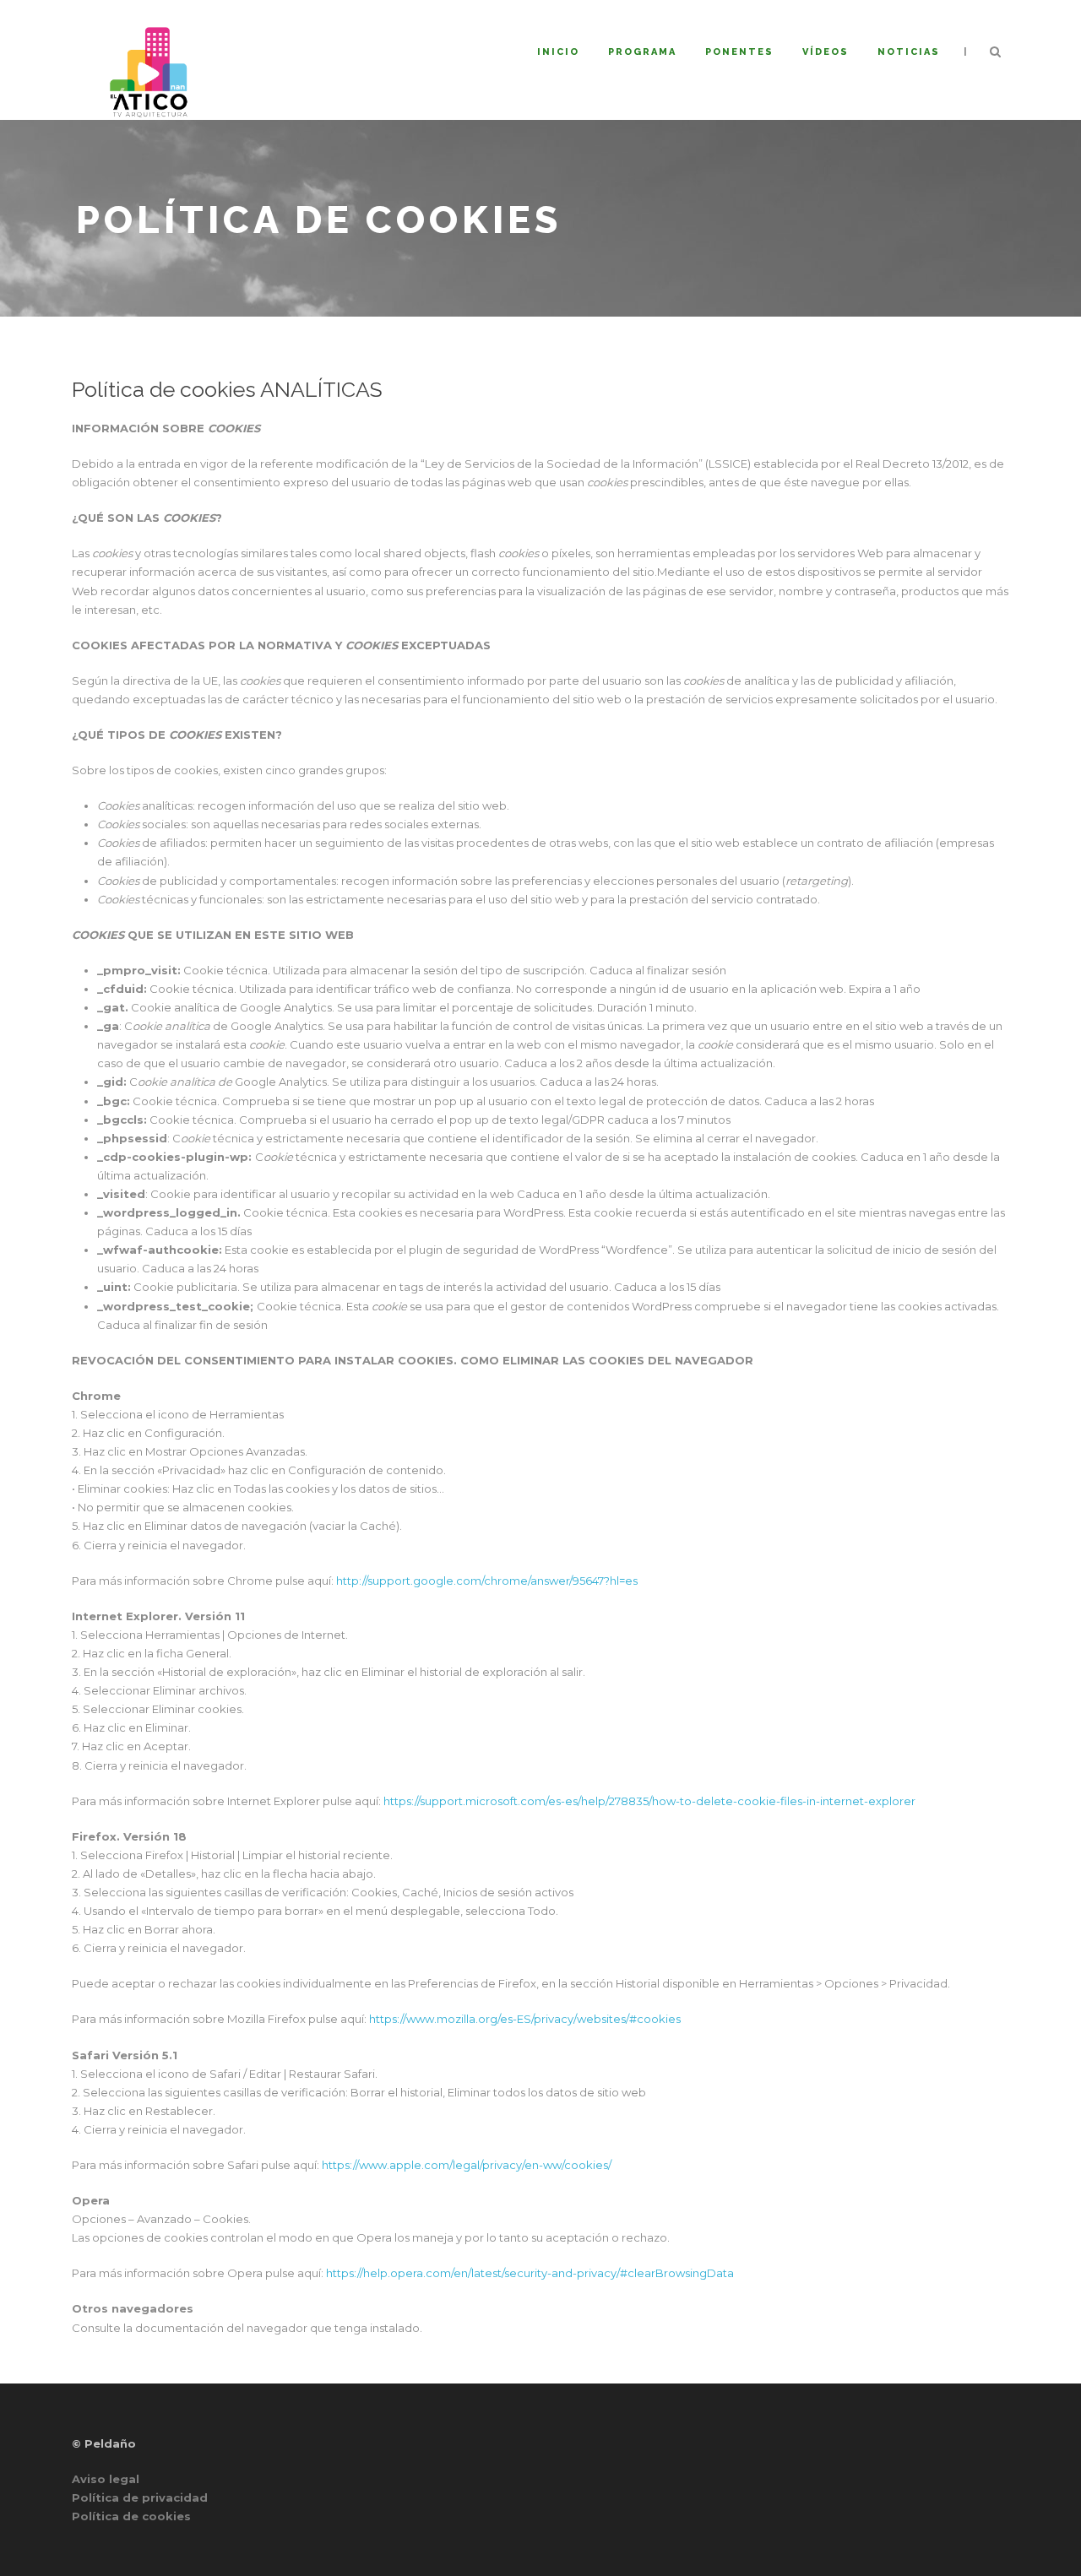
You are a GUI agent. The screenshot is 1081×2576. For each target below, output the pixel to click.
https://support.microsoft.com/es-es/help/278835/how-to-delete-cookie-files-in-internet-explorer (649, 1801)
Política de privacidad (140, 2497)
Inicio (558, 52)
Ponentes (739, 52)
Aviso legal (106, 2479)
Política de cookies (131, 2516)
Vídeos (826, 52)
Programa (642, 52)
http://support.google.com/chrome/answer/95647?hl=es (487, 1581)
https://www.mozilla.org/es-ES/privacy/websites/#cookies (525, 2019)
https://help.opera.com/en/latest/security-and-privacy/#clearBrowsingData (530, 2273)
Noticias (909, 52)
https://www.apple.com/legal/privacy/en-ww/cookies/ (467, 2165)
